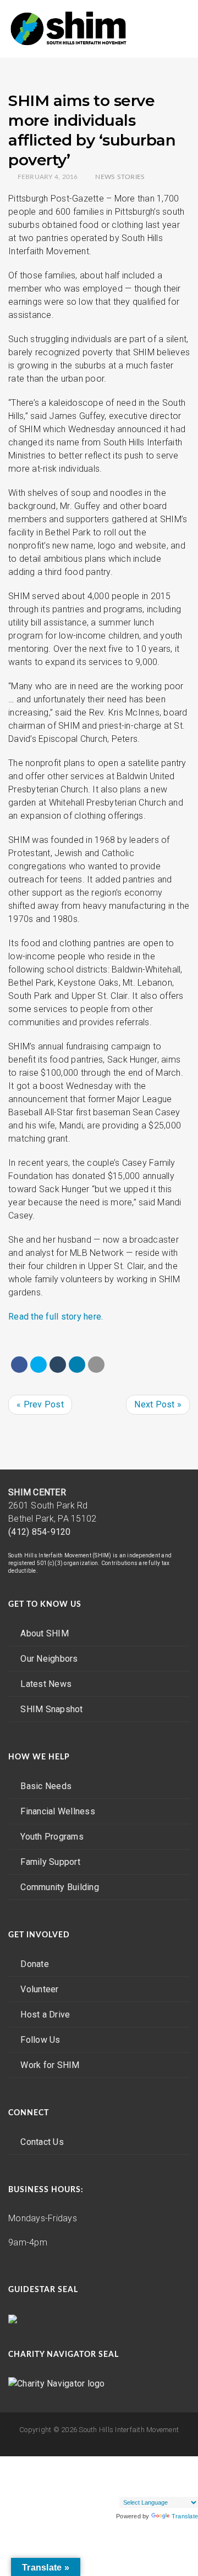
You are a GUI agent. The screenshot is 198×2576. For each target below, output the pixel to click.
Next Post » (158, 1404)
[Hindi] (179, 2461)
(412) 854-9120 (40, 1532)
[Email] (96, 1365)
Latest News (46, 1684)
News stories (120, 177)
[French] (157, 2461)
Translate (185, 2516)
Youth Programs (52, 1837)
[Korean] (146, 2474)
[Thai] (157, 2488)
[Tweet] (38, 1365)
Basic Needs (46, 1786)
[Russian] (190, 2474)
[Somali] (124, 2488)
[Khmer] (135, 2474)
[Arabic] (113, 2461)
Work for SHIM (50, 2065)
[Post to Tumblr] (58, 1365)
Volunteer (39, 1989)
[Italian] (113, 2474)
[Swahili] (146, 2488)
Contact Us (42, 2142)
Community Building (60, 1887)
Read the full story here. (56, 1317)
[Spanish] (135, 2488)
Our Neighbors (49, 1659)
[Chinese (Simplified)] (135, 2461)
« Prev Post (40, 1404)
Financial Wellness (58, 1811)
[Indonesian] (190, 2461)
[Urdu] (190, 2488)
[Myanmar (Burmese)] (157, 2474)
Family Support (50, 1862)
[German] (168, 2461)
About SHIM (45, 1633)
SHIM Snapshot (51, 1709)
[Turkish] (168, 2488)
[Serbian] (113, 2488)
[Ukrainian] (179, 2488)
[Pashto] (179, 2474)
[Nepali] (168, 2474)
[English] (146, 2461)
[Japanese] (124, 2474)
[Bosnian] (124, 2461)
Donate (35, 1964)
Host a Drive (45, 2015)
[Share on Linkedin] (77, 1365)
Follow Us (40, 2040)
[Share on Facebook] (19, 1365)
